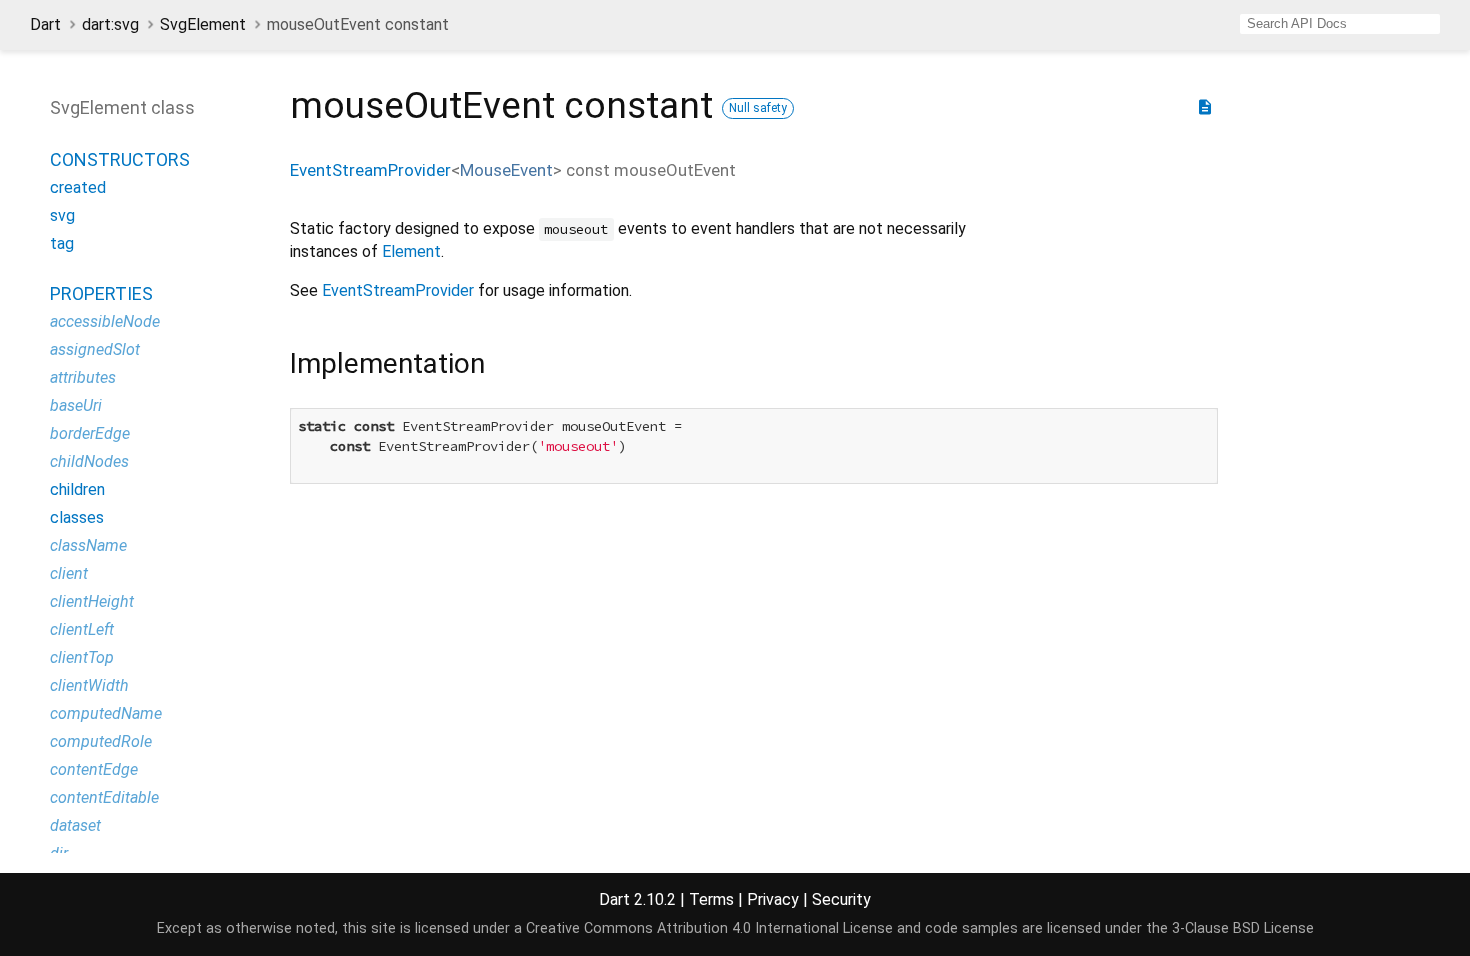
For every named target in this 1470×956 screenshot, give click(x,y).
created (78, 187)
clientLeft (82, 629)
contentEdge (94, 769)
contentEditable (104, 797)
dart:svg (110, 24)
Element (411, 251)
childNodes (89, 461)
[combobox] (1340, 24)
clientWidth (89, 685)
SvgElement (203, 24)
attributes (83, 377)
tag (62, 243)
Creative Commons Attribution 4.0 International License (709, 928)
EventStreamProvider (370, 170)
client (69, 573)
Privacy (773, 899)
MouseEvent (506, 170)
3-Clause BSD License (1243, 928)
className (88, 545)
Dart (45, 24)
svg (62, 215)
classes (77, 517)
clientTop (82, 657)
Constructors (120, 159)
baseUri (76, 405)
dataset (75, 825)
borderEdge (90, 433)
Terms (711, 899)
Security (841, 899)
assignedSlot (95, 349)
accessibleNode (105, 321)
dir (59, 853)
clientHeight (92, 601)
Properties (101, 293)
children (77, 489)
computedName (106, 713)
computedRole (101, 741)
